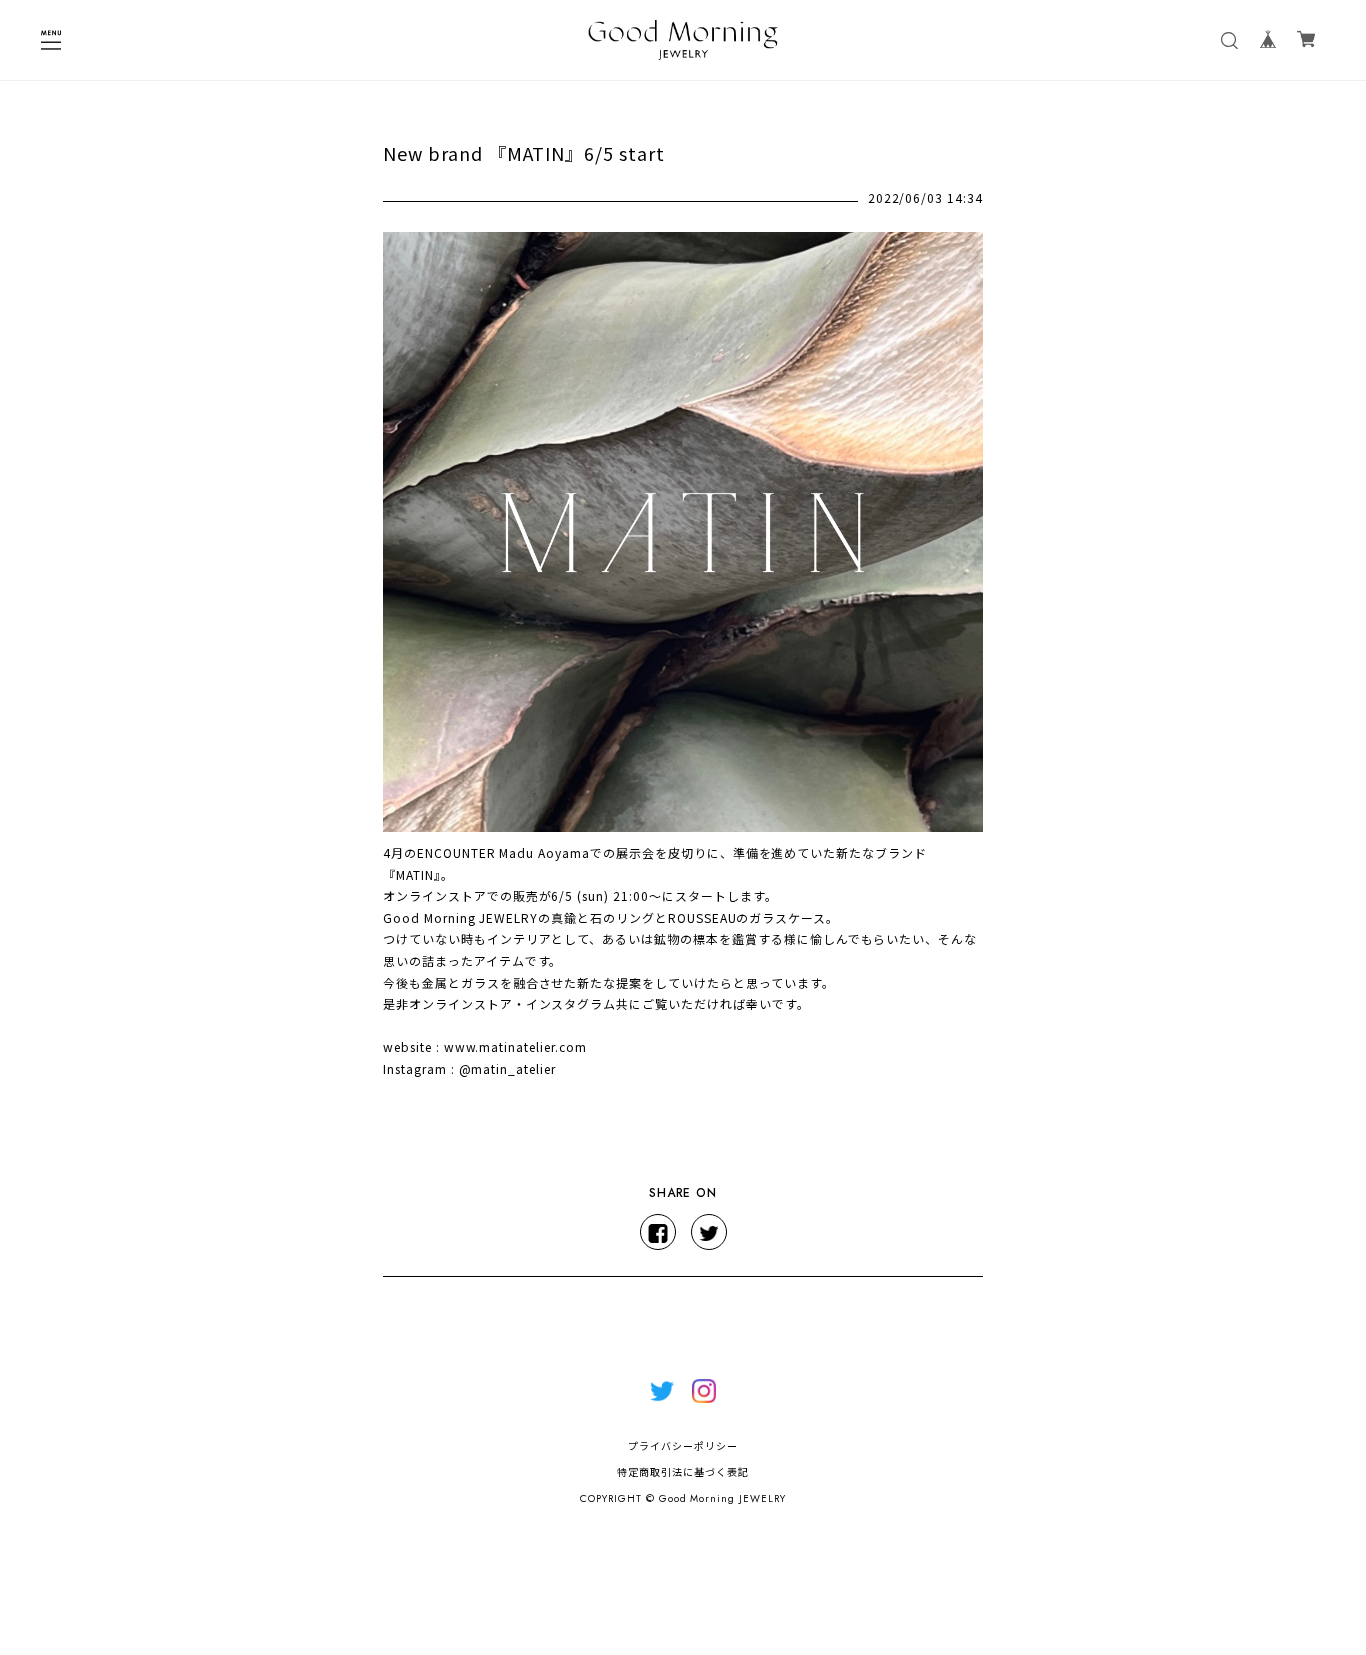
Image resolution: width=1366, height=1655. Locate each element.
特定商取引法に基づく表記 (683, 1472)
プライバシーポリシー (683, 1446)
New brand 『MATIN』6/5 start (524, 153)
